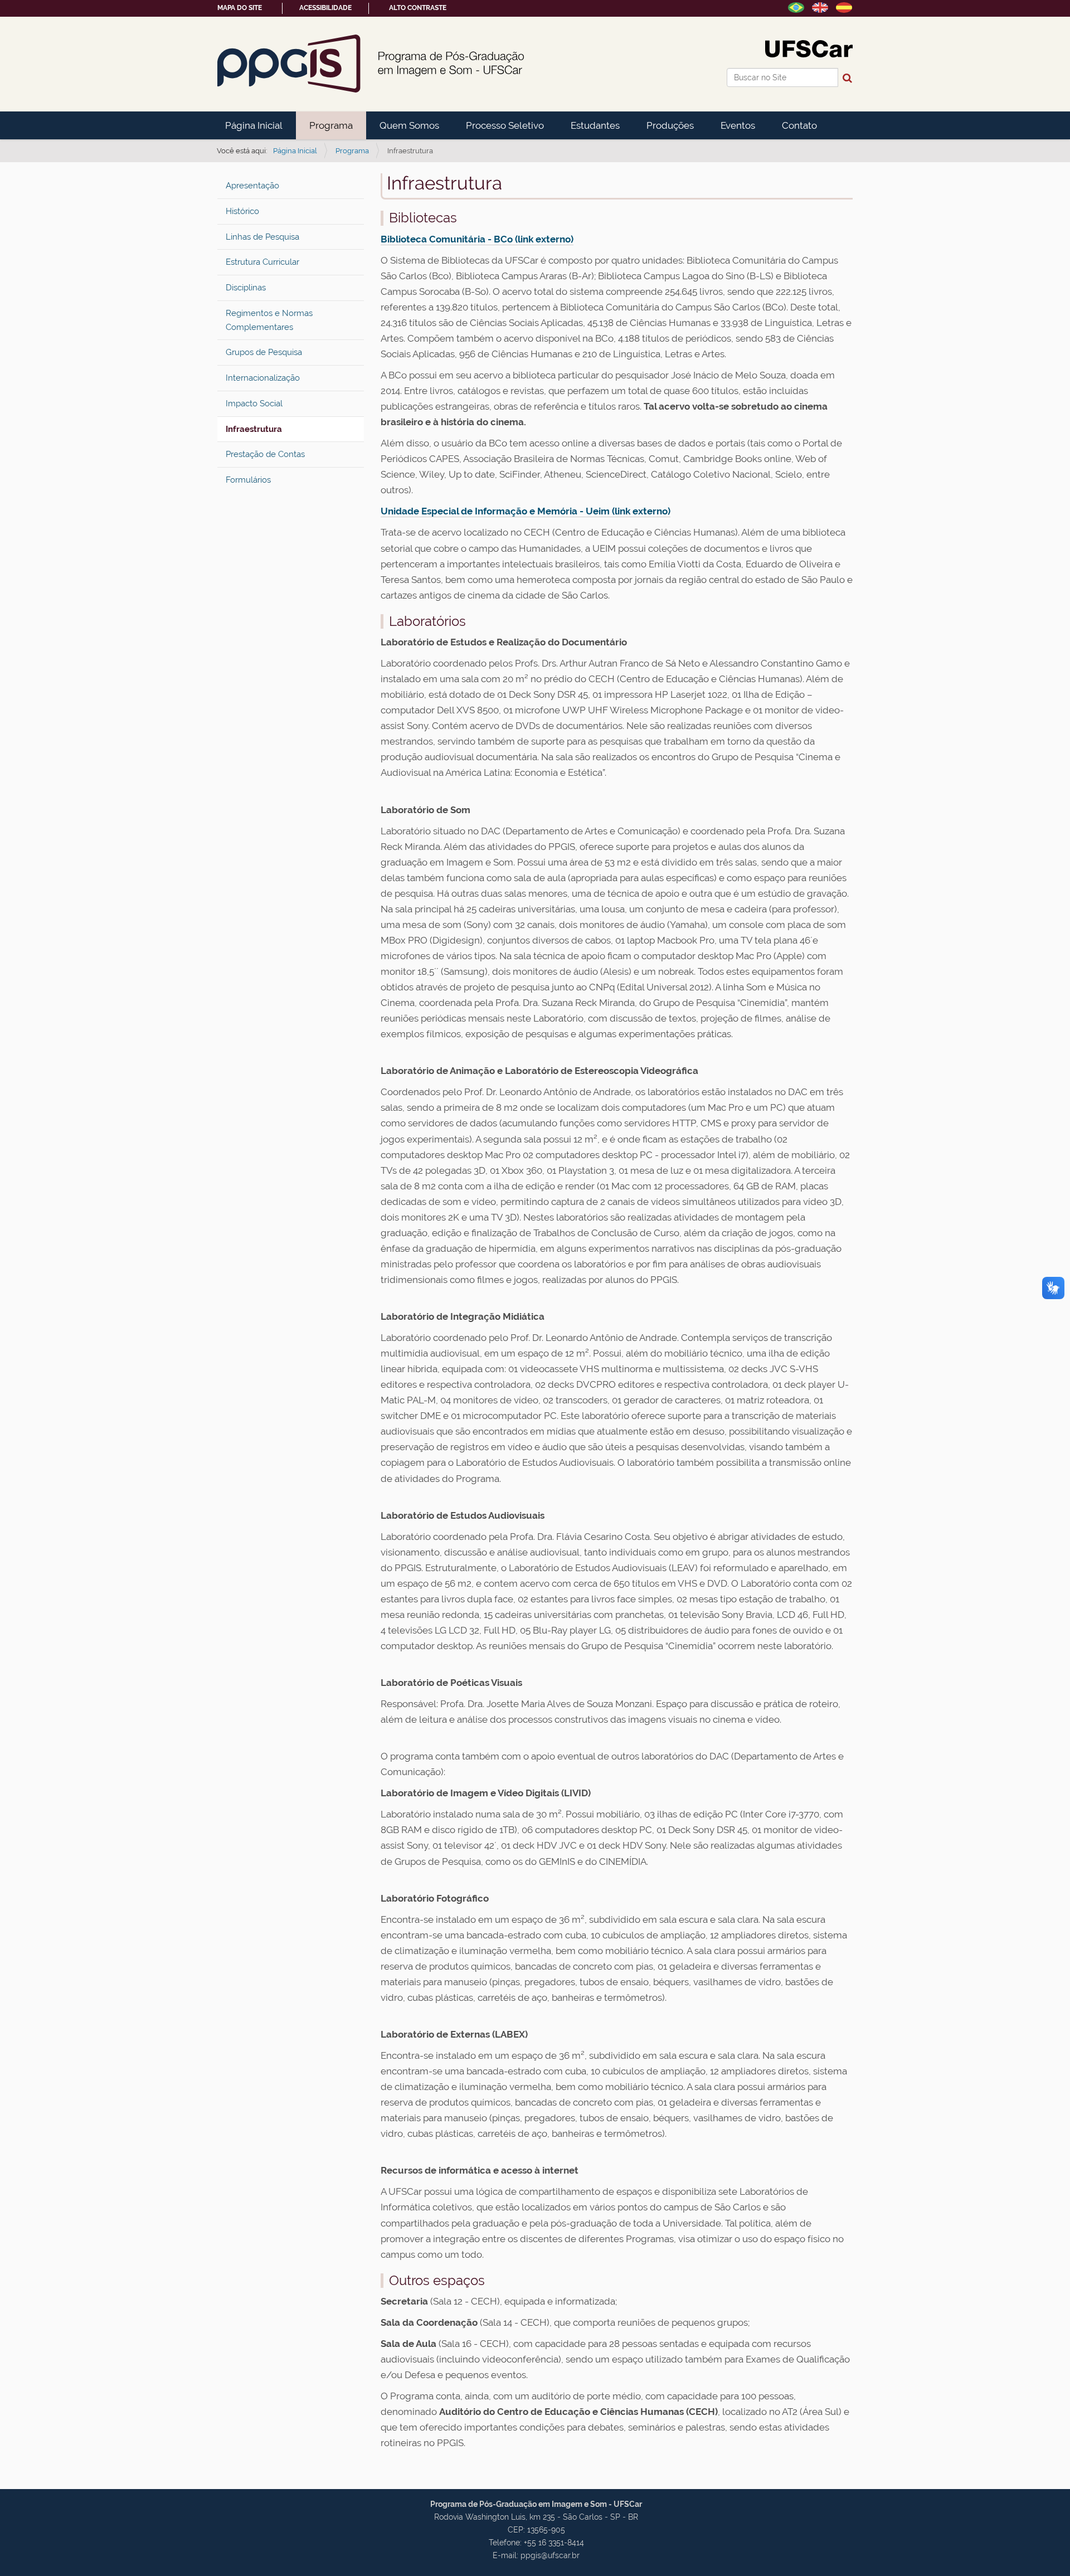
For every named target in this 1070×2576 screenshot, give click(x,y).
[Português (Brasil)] (371, 64)
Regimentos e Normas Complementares (269, 320)
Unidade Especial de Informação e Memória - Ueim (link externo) (526, 511)
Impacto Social (254, 404)
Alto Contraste (418, 8)
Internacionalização (263, 378)
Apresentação (252, 186)
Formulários (248, 480)
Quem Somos (409, 125)
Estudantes (595, 125)
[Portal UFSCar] (809, 48)
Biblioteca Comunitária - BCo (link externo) (477, 239)
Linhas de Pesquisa (262, 237)
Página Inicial (254, 125)
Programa (331, 125)
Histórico (242, 211)
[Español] (844, 7)
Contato (799, 125)
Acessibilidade (325, 8)
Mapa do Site (240, 8)
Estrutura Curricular (262, 262)
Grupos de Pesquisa (264, 352)
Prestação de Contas (265, 454)
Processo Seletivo (505, 125)
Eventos (738, 125)
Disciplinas (246, 288)
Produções (670, 125)
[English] (820, 7)
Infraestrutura (254, 429)
